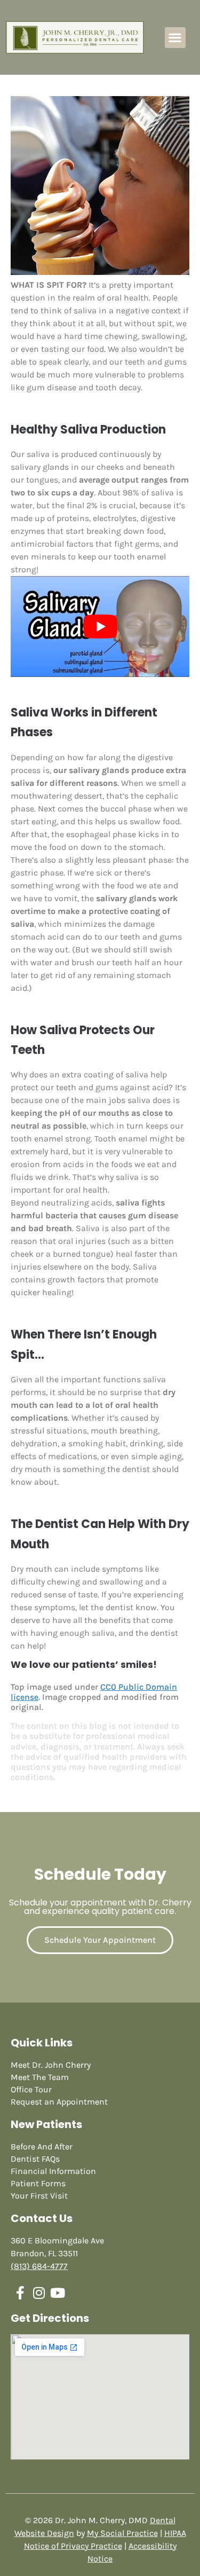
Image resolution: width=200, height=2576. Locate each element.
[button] (175, 38)
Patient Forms (38, 2183)
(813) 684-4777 (39, 2266)
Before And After (42, 2146)
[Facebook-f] (20, 2293)
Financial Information (53, 2171)
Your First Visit (39, 2196)
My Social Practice (122, 2533)
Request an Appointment (59, 2102)
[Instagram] (39, 2293)
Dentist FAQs (35, 2159)
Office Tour (31, 2089)
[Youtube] (57, 2293)
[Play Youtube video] (100, 626)
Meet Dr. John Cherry (51, 2065)
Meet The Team (40, 2077)
